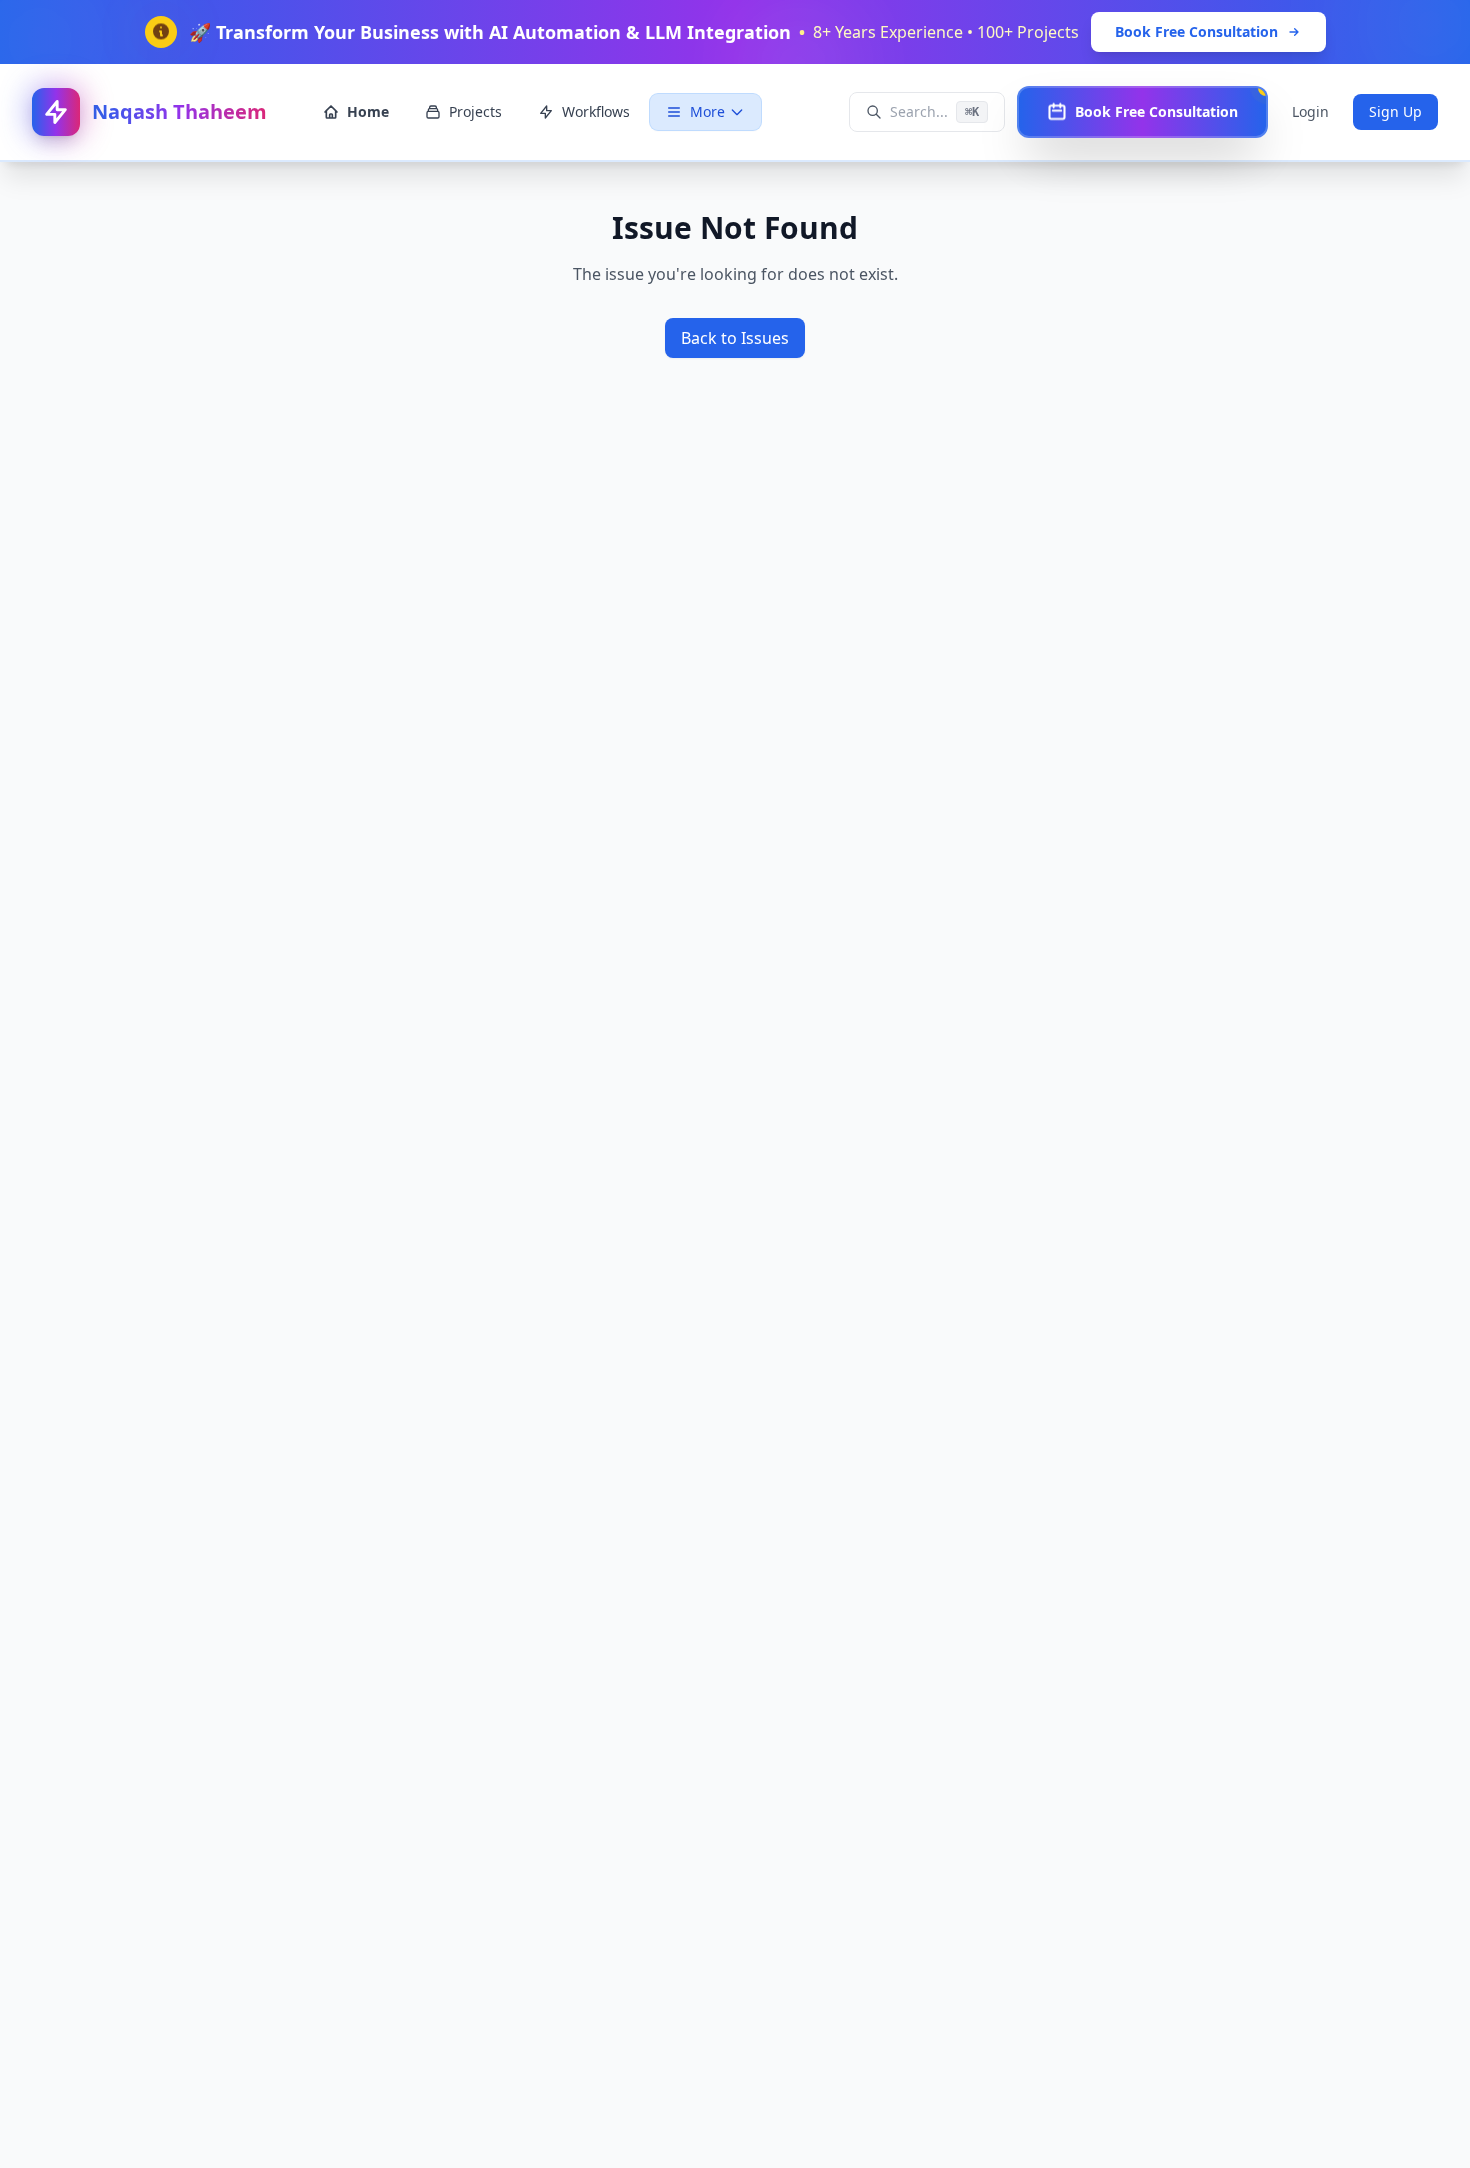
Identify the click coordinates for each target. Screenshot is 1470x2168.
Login (1310, 111)
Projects (475, 111)
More (707, 111)
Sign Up (1395, 111)
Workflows (596, 111)
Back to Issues (735, 338)
